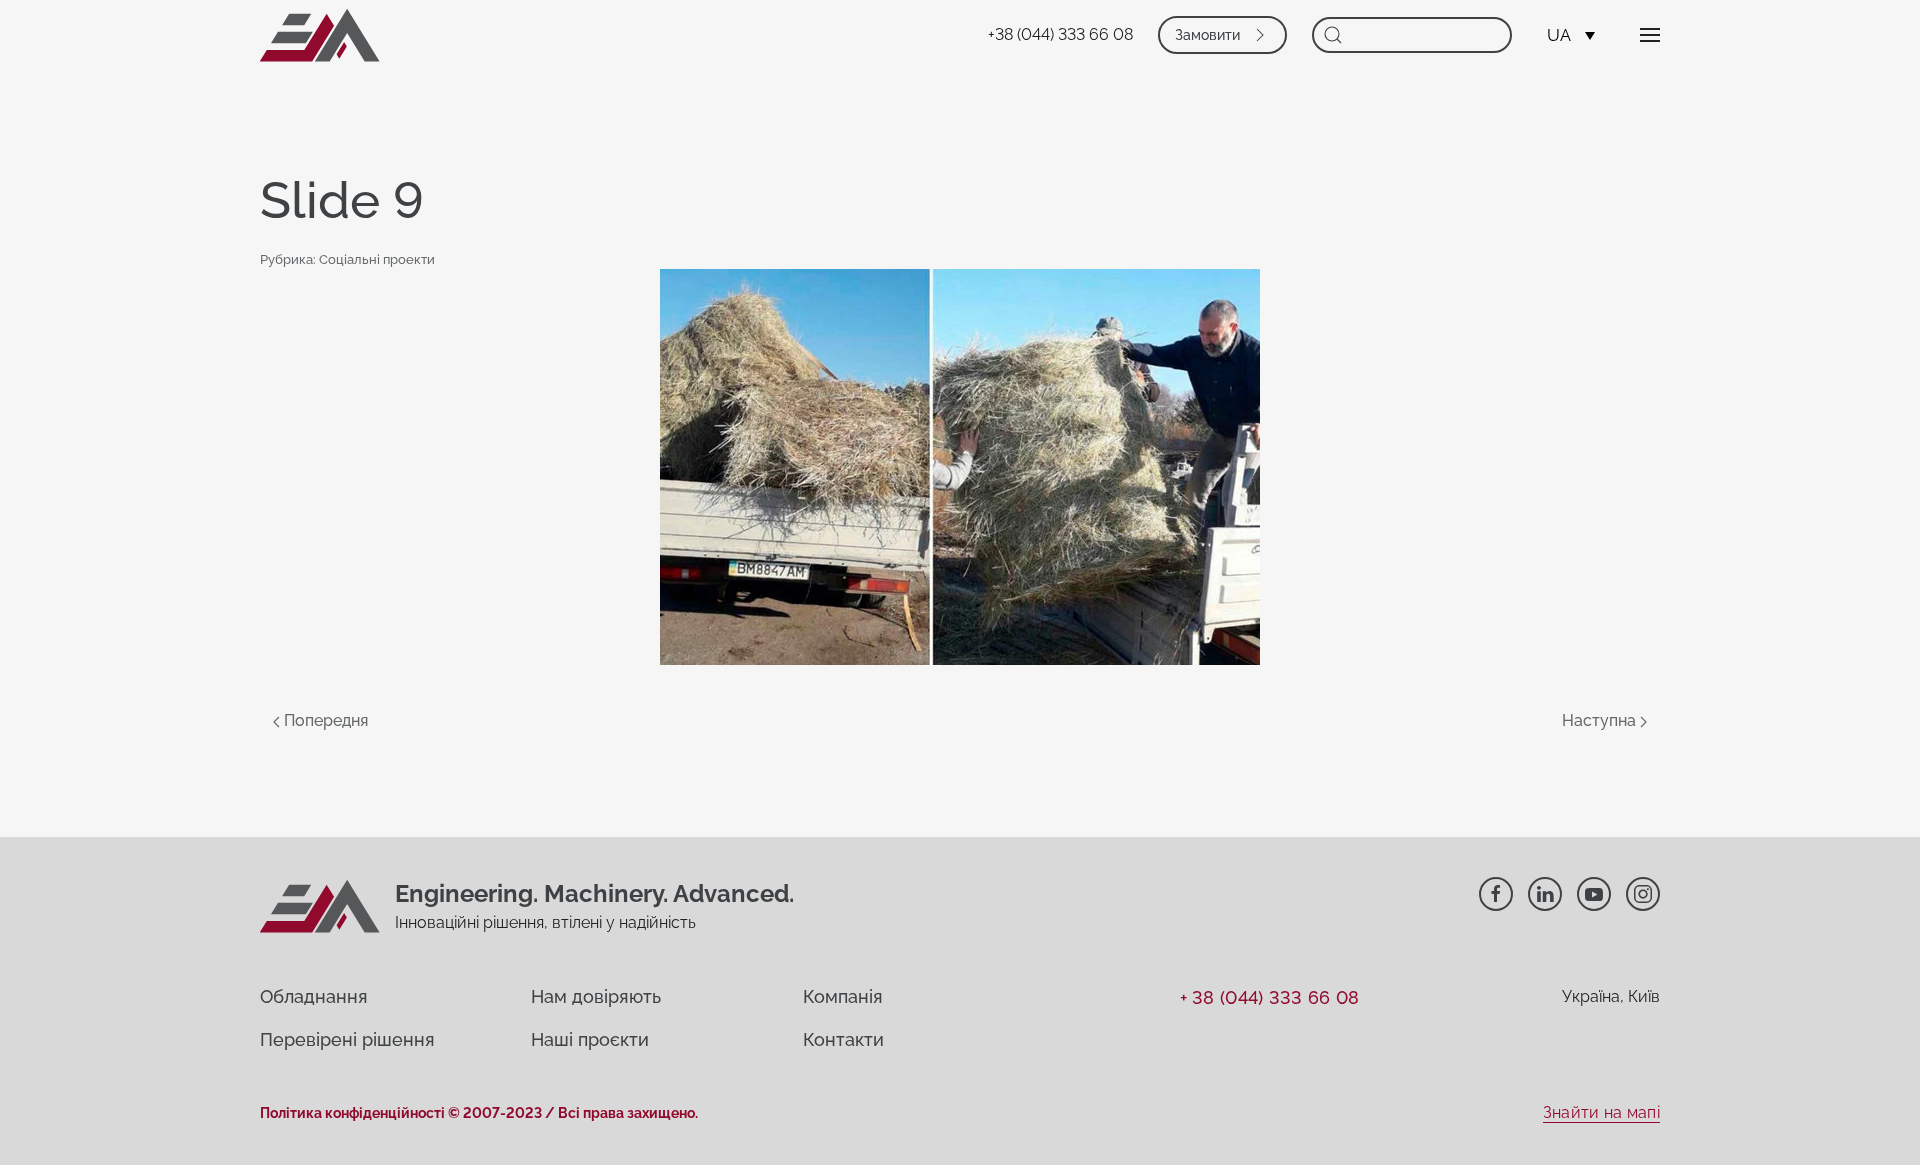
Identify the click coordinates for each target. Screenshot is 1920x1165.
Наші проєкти (590, 1039)
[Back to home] (320, 35)
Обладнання (314, 996)
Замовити (1207, 35)
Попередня (324, 720)
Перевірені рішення (347, 1039)
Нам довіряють (596, 996)
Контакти (843, 1039)
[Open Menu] (1650, 35)
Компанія (843, 996)
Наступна (1601, 720)
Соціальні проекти (377, 259)
